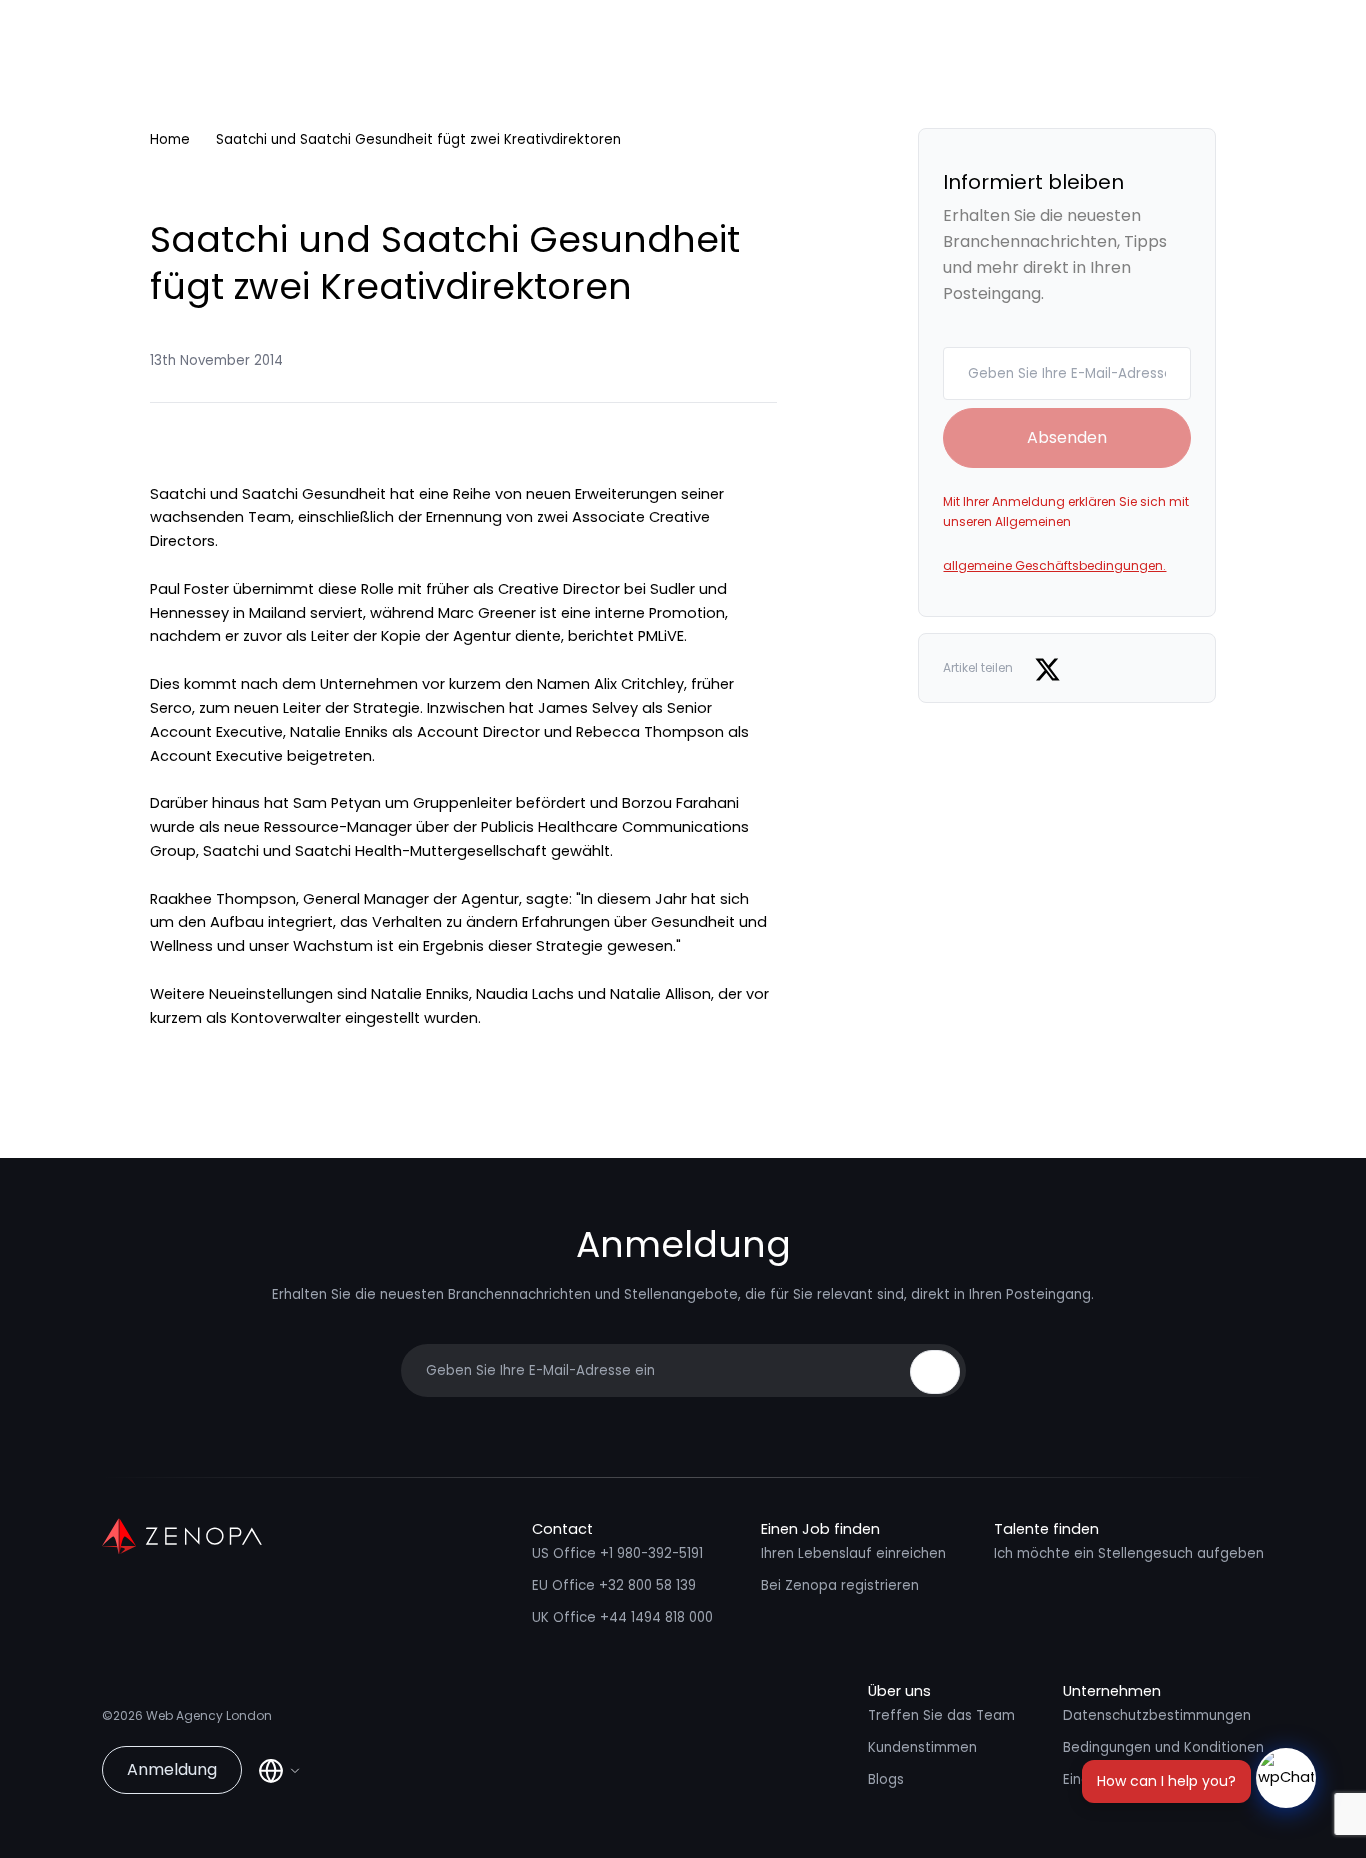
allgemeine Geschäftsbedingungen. (1054, 565)
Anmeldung (172, 1769)
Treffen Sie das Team (941, 1715)
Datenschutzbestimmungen (1157, 1715)
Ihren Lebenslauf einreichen (853, 1553)
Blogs (886, 1779)
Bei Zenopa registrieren (840, 1585)
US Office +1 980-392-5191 (617, 1553)
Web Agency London (209, 1715)
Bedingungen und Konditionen (1163, 1747)
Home (170, 139)
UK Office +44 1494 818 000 (622, 1617)
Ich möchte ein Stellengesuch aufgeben (1129, 1553)
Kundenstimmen (922, 1747)
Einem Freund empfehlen (1147, 1779)
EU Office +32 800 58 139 (614, 1585)
